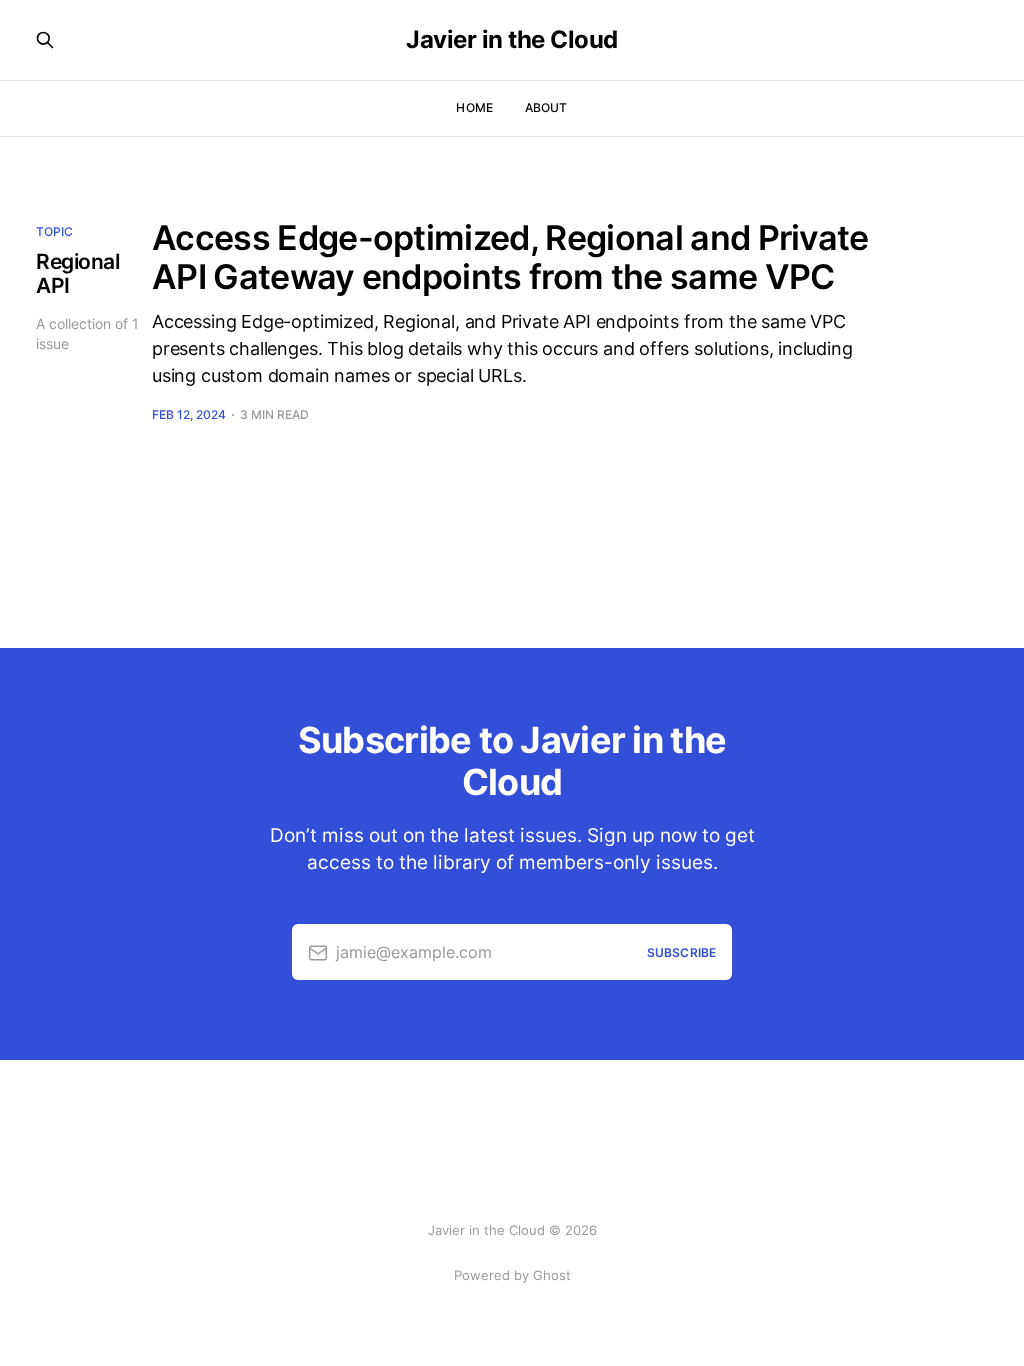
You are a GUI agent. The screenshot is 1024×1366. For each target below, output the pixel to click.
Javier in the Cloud (512, 40)
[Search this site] (45, 40)
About (546, 107)
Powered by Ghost (512, 1275)
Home (474, 107)
